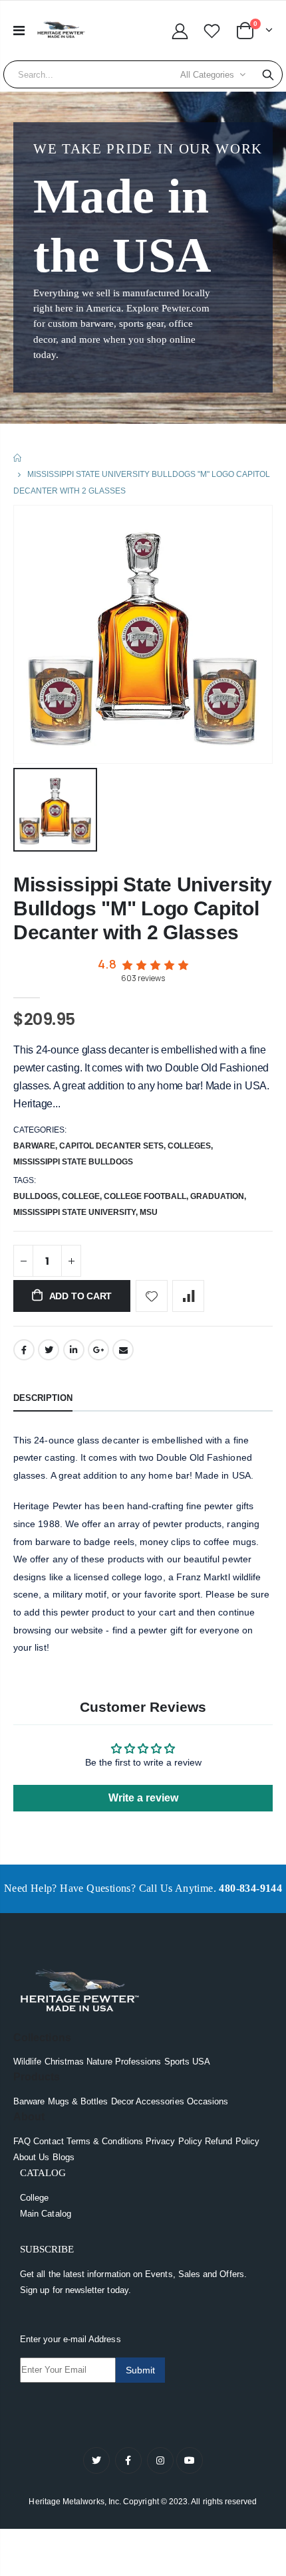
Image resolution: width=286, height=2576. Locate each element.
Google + (98, 1350)
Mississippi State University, (76, 1212)
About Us (32, 2157)
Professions (138, 2062)
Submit (140, 2370)
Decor (122, 2101)
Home (18, 458)
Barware (34, 1146)
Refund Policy (232, 2141)
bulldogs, (38, 1196)
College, (83, 1196)
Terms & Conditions (105, 2141)
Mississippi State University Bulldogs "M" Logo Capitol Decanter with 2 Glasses (143, 908)
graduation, (219, 1196)
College (34, 2198)
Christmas (65, 2062)
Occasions (208, 2101)
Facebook (24, 1350)
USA (201, 2062)
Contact (48, 2141)
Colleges (189, 1146)
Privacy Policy (174, 2141)
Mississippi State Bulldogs (73, 1162)
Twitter (49, 1350)
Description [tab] (43, 1398)
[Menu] (19, 31)
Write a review (143, 1798)
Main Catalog (46, 2214)
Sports (177, 2062)
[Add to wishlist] (152, 1296)
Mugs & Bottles (78, 2101)
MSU (149, 1212)
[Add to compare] (188, 1296)
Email (123, 1350)
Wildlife (28, 2062)
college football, (147, 1196)
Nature (99, 2062)
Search (268, 74)
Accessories (160, 2101)
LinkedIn (74, 1350)
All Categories (207, 75)
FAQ (22, 2141)
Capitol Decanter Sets (111, 1146)
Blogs (64, 2157)
